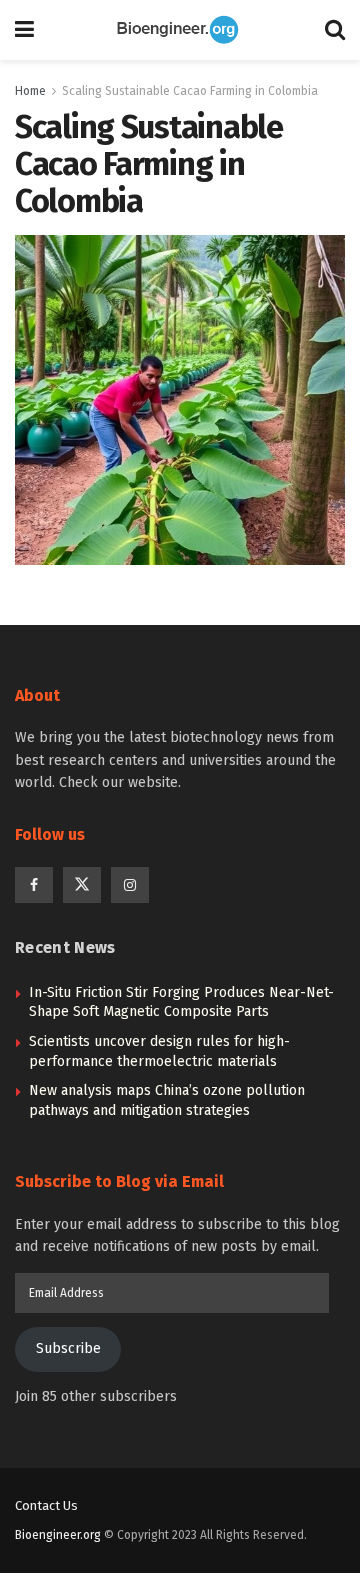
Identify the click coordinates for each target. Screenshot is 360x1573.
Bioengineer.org (58, 1535)
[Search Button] (335, 30)
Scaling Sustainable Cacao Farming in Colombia (190, 91)
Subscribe (68, 1348)
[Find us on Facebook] (34, 885)
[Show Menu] (24, 30)
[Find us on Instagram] (130, 885)
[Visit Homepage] (180, 30)
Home (30, 91)
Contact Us (46, 1505)
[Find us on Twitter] (82, 885)
